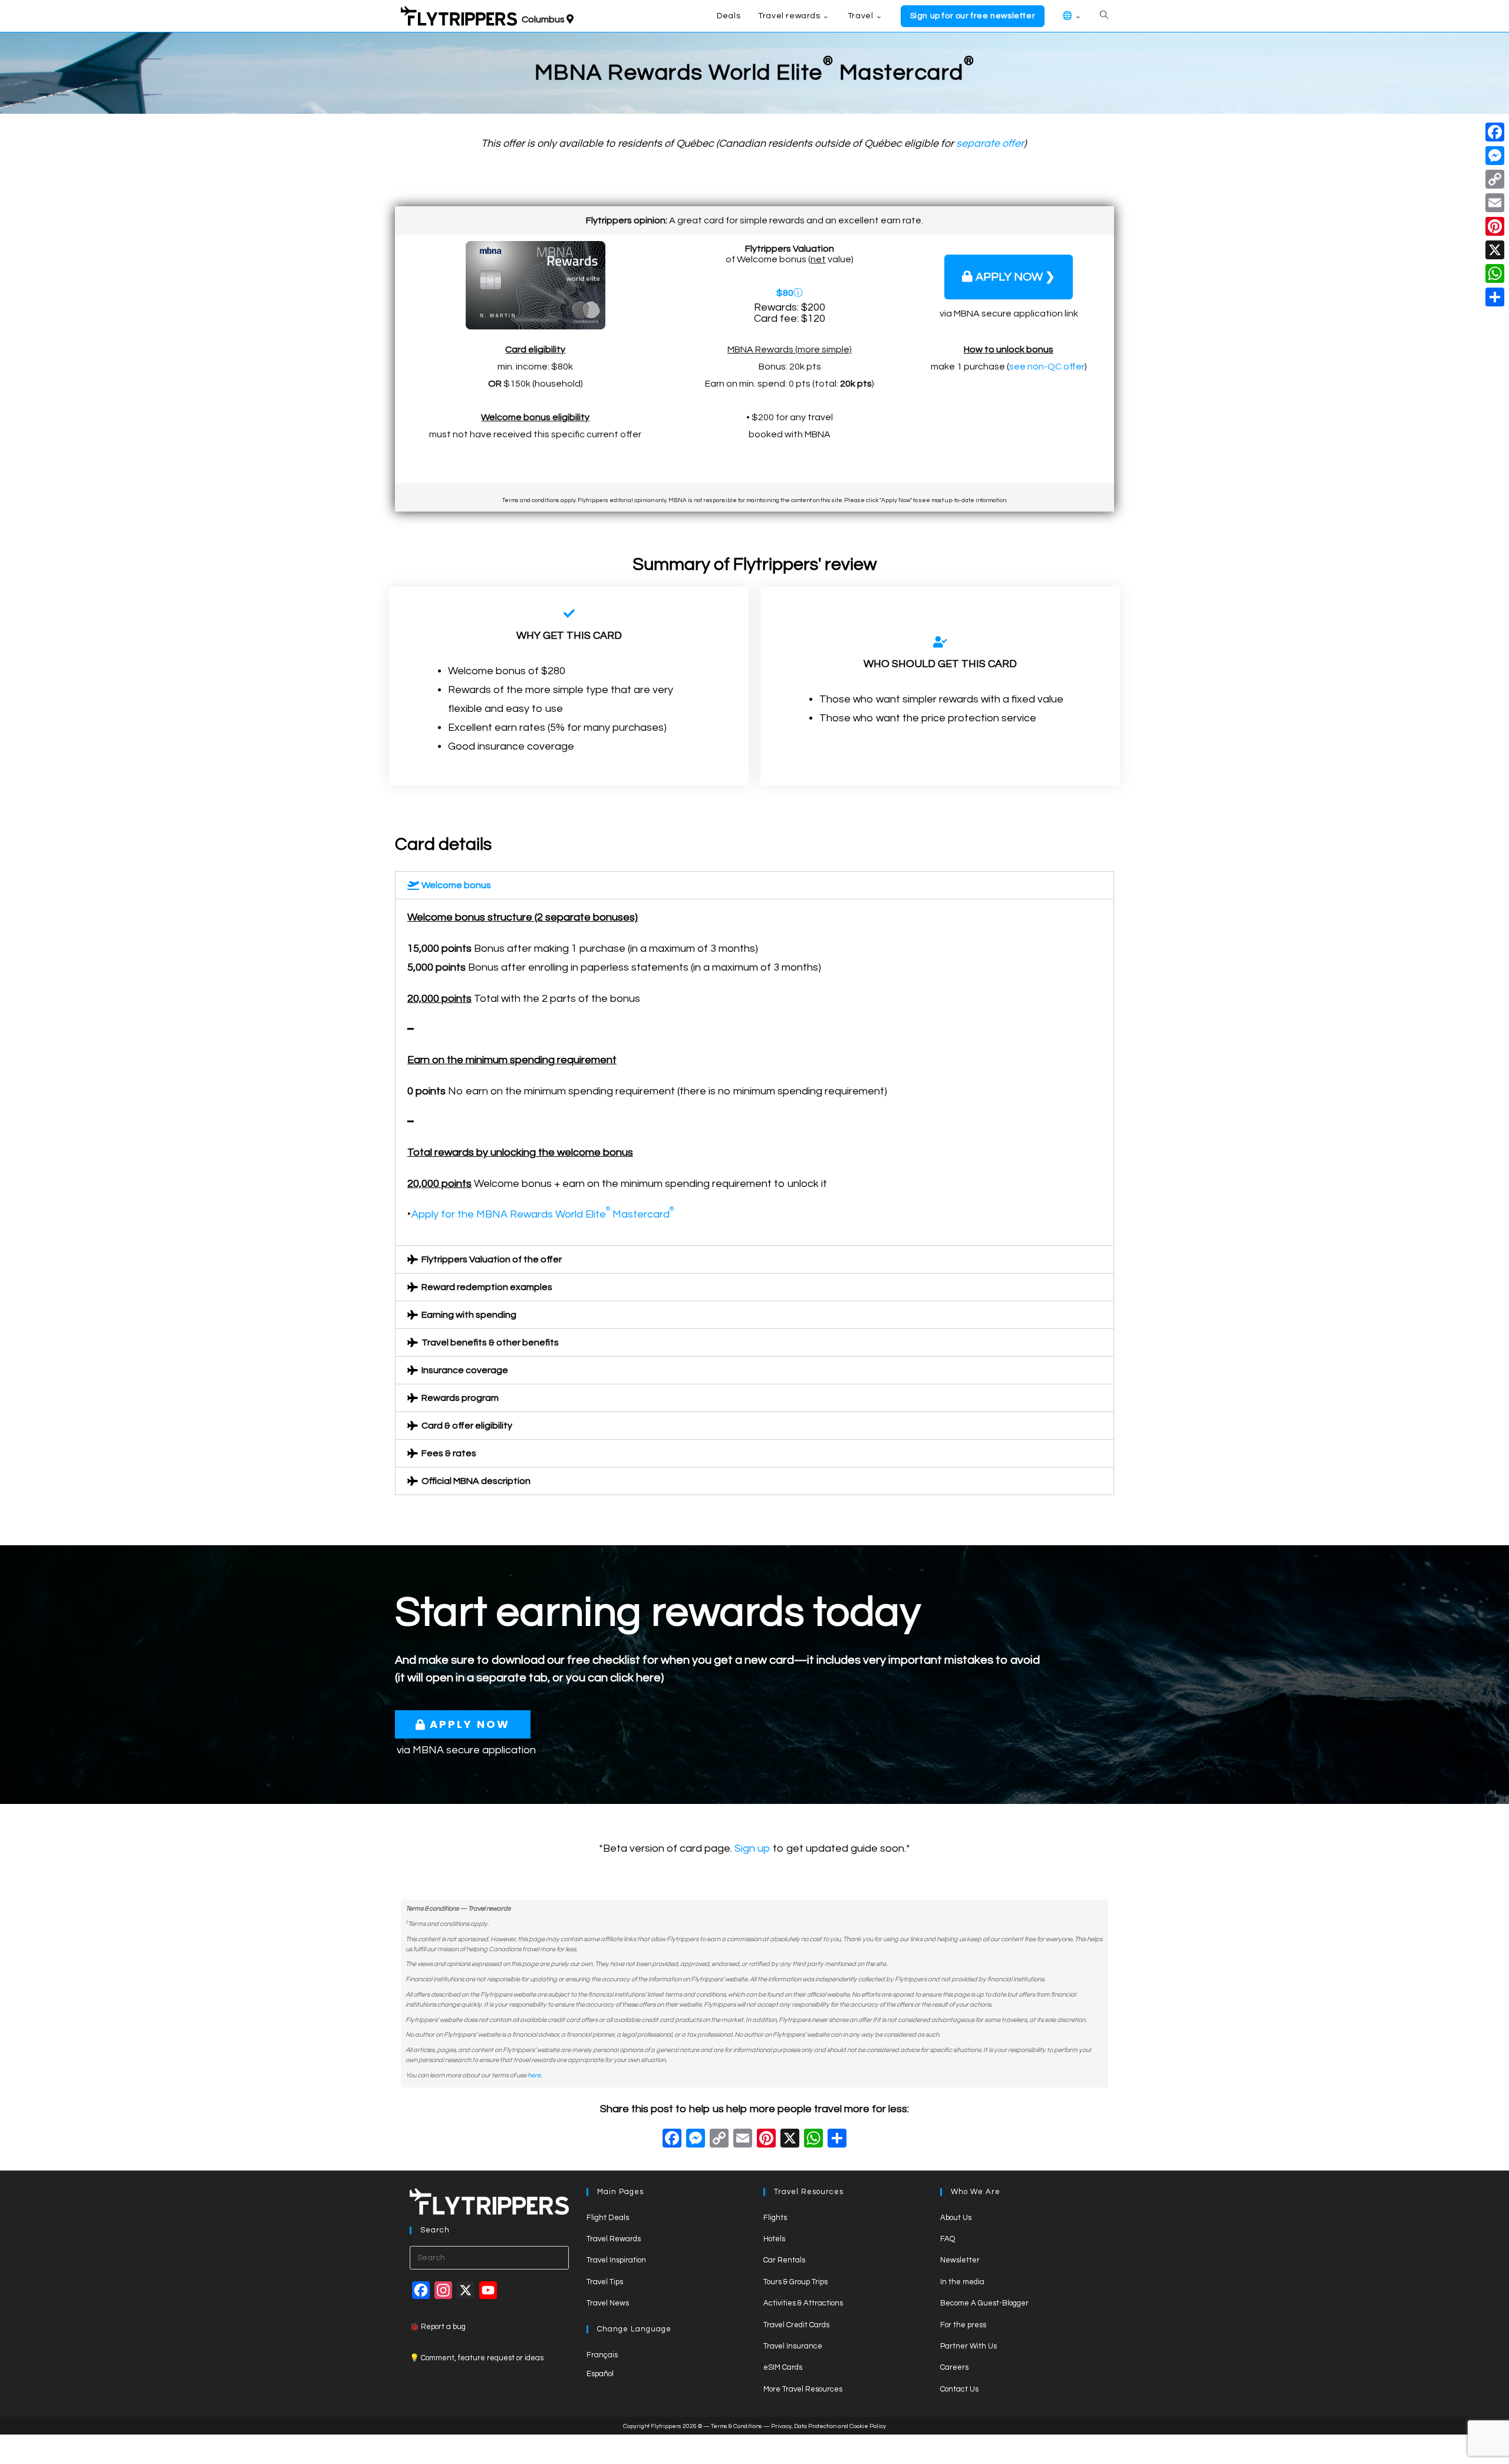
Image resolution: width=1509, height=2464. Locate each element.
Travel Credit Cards (796, 2325)
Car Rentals (784, 2260)
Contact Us (959, 2389)
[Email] (1495, 203)
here (534, 2075)
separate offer (990, 144)
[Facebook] (672, 2140)
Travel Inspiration (616, 2260)
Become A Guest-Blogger (984, 2303)
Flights (775, 2218)
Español (600, 2374)
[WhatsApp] (1495, 273)
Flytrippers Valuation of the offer (492, 1259)
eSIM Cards (783, 2367)
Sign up (752, 1848)
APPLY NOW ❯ (1015, 277)
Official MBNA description (476, 1481)
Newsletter (960, 2260)
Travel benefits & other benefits (490, 1342)
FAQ (948, 2239)
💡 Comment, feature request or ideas (477, 2358)
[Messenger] (1495, 156)
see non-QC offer (1047, 367)
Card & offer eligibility (467, 1426)
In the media (962, 2282)
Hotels (774, 2239)
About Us (956, 2218)
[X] (790, 2140)
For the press (963, 2325)
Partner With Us (968, 2346)
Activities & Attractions (803, 2303)
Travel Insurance (793, 2346)
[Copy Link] (719, 2140)
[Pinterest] (1495, 226)
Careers (954, 2367)
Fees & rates (449, 1453)
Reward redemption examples (487, 1287)
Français (602, 2355)
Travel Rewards (614, 2239)
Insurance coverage (465, 1370)
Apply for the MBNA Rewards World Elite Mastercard (543, 1214)
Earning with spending (469, 1315)
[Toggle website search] (1104, 16)
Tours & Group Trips (795, 2282)
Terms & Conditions (737, 2426)
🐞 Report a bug (438, 2327)
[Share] (1495, 297)
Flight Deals (608, 2218)
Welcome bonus (456, 885)
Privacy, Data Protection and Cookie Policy (828, 2426)
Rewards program (460, 1398)
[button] (754, 885)
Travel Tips (605, 2282)
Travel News (608, 2303)
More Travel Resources (803, 2389)
